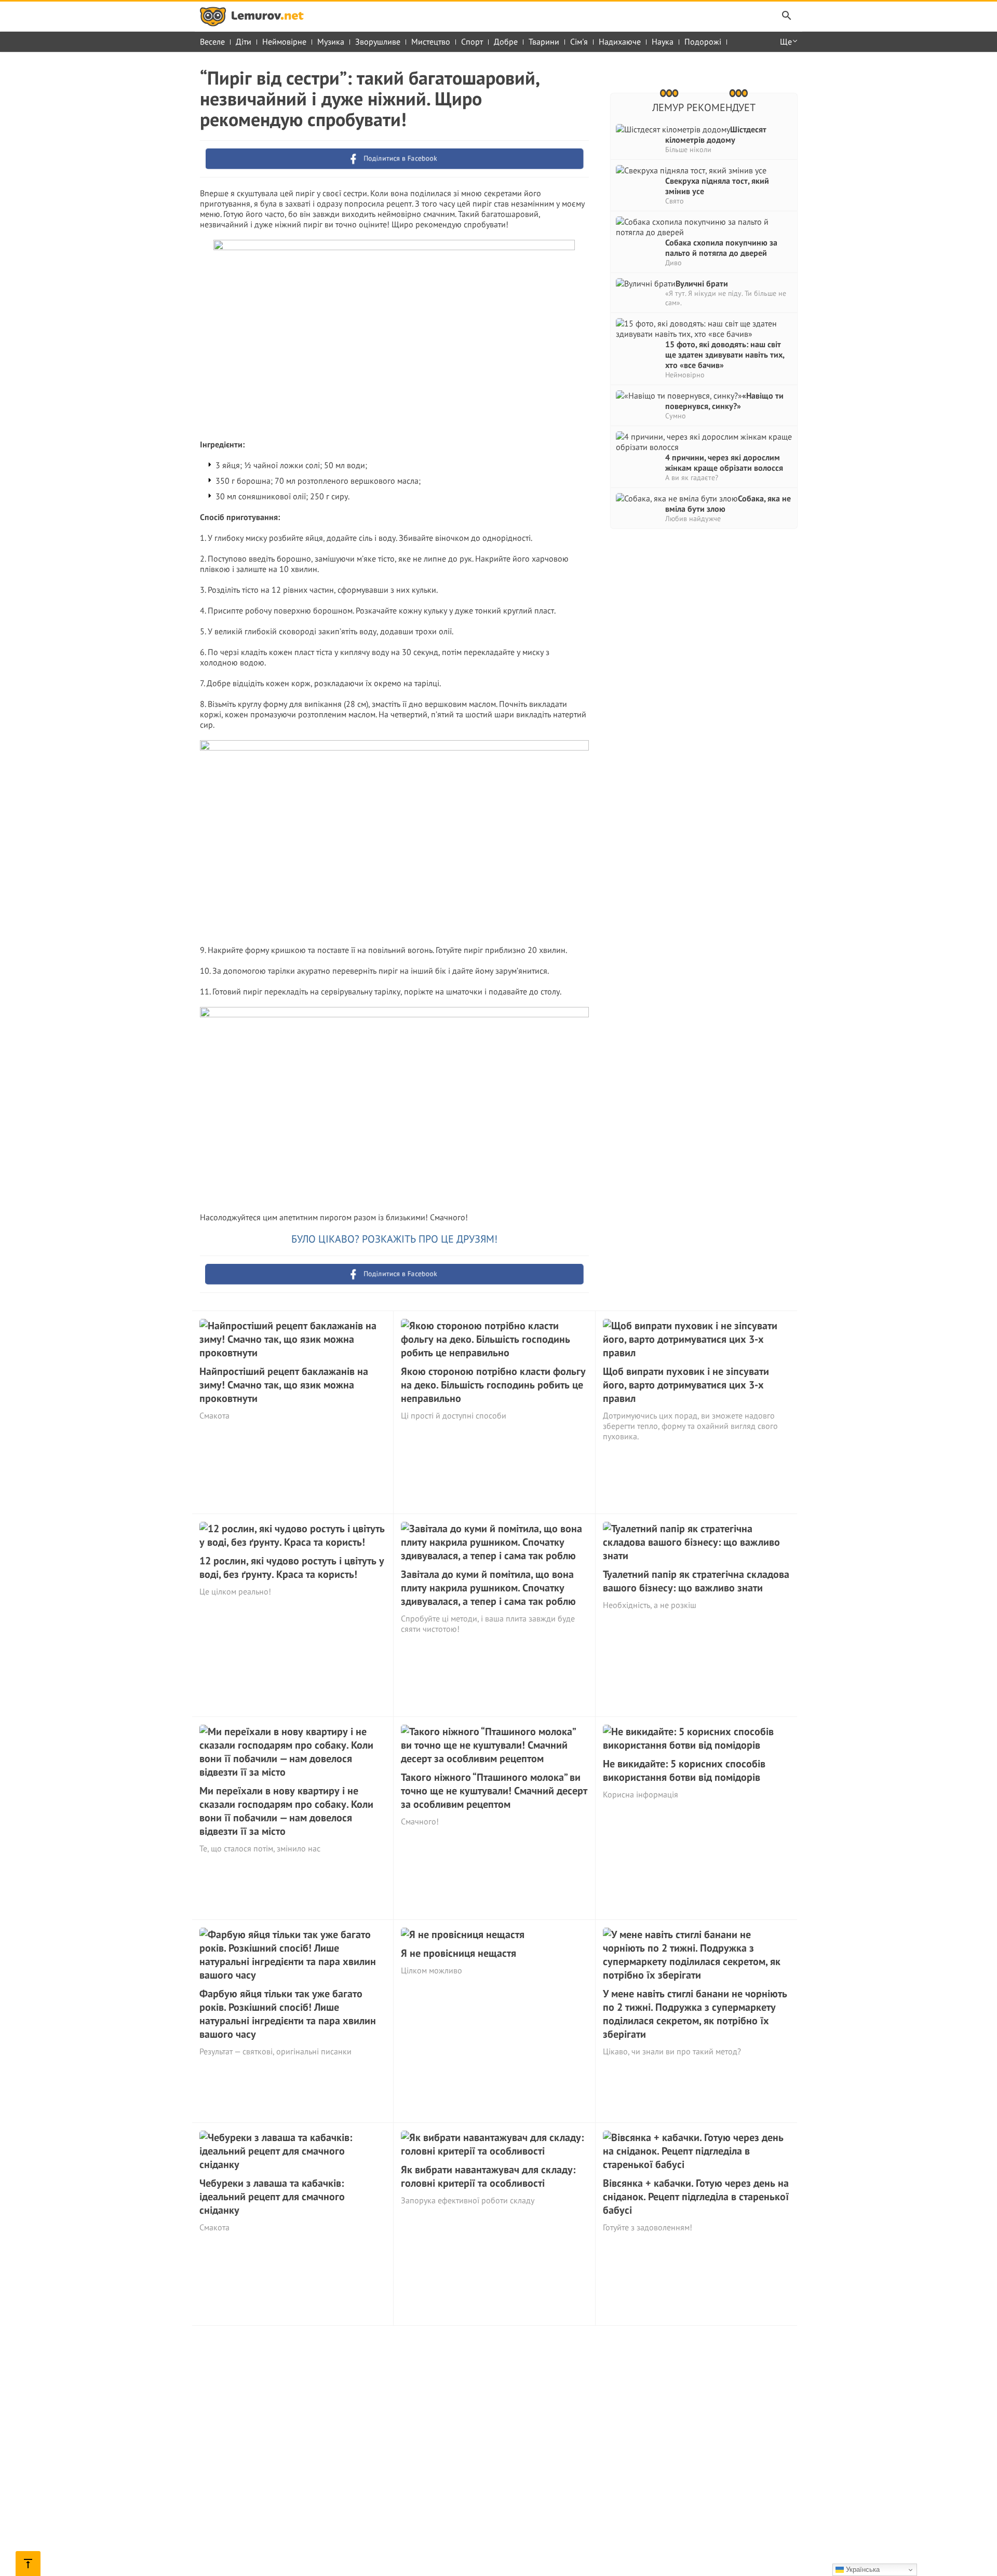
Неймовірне (284, 42)
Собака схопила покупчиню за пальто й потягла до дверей (721, 248)
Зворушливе (378, 42)
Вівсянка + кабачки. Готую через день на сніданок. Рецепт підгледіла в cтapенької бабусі (696, 2197)
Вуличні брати (702, 283)
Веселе (212, 42)
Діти (244, 42)
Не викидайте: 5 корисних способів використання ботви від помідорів (684, 1770)
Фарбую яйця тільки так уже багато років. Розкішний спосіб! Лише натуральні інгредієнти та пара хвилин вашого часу (288, 2014)
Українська (862, 2570)
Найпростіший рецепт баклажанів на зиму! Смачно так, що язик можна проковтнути (284, 1385)
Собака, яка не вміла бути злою (728, 503)
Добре (506, 42)
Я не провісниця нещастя (459, 1953)
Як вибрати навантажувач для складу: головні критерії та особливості (488, 2176)
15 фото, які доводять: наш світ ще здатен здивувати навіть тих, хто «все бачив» (725, 355)
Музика (331, 42)
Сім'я (579, 42)
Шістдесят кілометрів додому (716, 134)
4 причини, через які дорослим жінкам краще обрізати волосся (724, 462)
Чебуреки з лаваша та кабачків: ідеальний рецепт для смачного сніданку (272, 2197)
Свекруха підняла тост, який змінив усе (717, 186)
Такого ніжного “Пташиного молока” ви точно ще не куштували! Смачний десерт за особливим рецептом (494, 1791)
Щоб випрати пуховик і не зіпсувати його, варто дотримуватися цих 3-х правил (686, 1385)
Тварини (544, 42)
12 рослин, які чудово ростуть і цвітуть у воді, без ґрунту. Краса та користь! (292, 1568)
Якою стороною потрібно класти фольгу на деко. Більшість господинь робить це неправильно (493, 1385)
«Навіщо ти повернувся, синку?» (724, 401)
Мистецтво (431, 42)
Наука (663, 42)
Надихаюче (620, 42)
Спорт (472, 42)
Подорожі (703, 42)
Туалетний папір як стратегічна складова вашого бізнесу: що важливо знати (696, 1581)
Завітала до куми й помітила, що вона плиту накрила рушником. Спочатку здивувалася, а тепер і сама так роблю (488, 1588)
